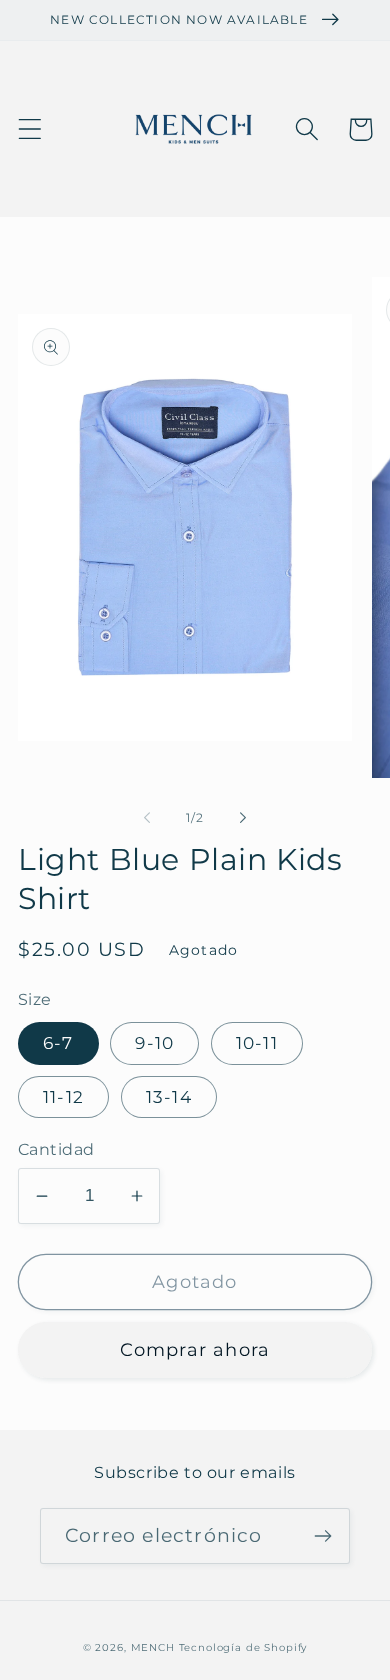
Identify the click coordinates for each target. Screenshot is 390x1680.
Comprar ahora (195, 1350)
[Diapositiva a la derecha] (243, 818)
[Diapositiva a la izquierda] (147, 818)
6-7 (58, 1043)
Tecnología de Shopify (243, 1647)
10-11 (257, 1043)
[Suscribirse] (322, 1536)
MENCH (153, 1647)
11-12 (63, 1097)
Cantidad (56, 1149)
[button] (30, 129)
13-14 (169, 1097)
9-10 (154, 1043)
